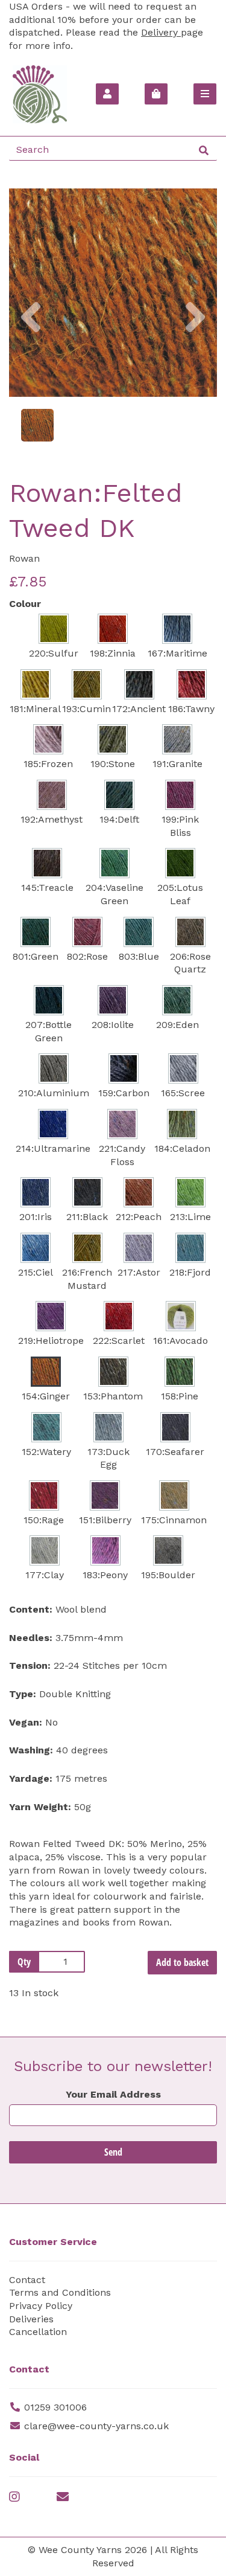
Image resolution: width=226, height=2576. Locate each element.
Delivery (161, 32)
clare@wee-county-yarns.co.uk (96, 2426)
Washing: (31, 1750)
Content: (31, 1609)
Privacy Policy (41, 2306)
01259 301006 (55, 2407)
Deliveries (31, 2319)
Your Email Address (113, 2094)
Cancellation (38, 2332)
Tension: (30, 1665)
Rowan (24, 558)
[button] (31, 345)
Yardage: (31, 1778)
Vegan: (26, 1722)
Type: (23, 1694)
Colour (25, 604)
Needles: (31, 1638)
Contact (27, 2280)
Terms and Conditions (60, 2292)
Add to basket (182, 1962)
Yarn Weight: (40, 1807)
